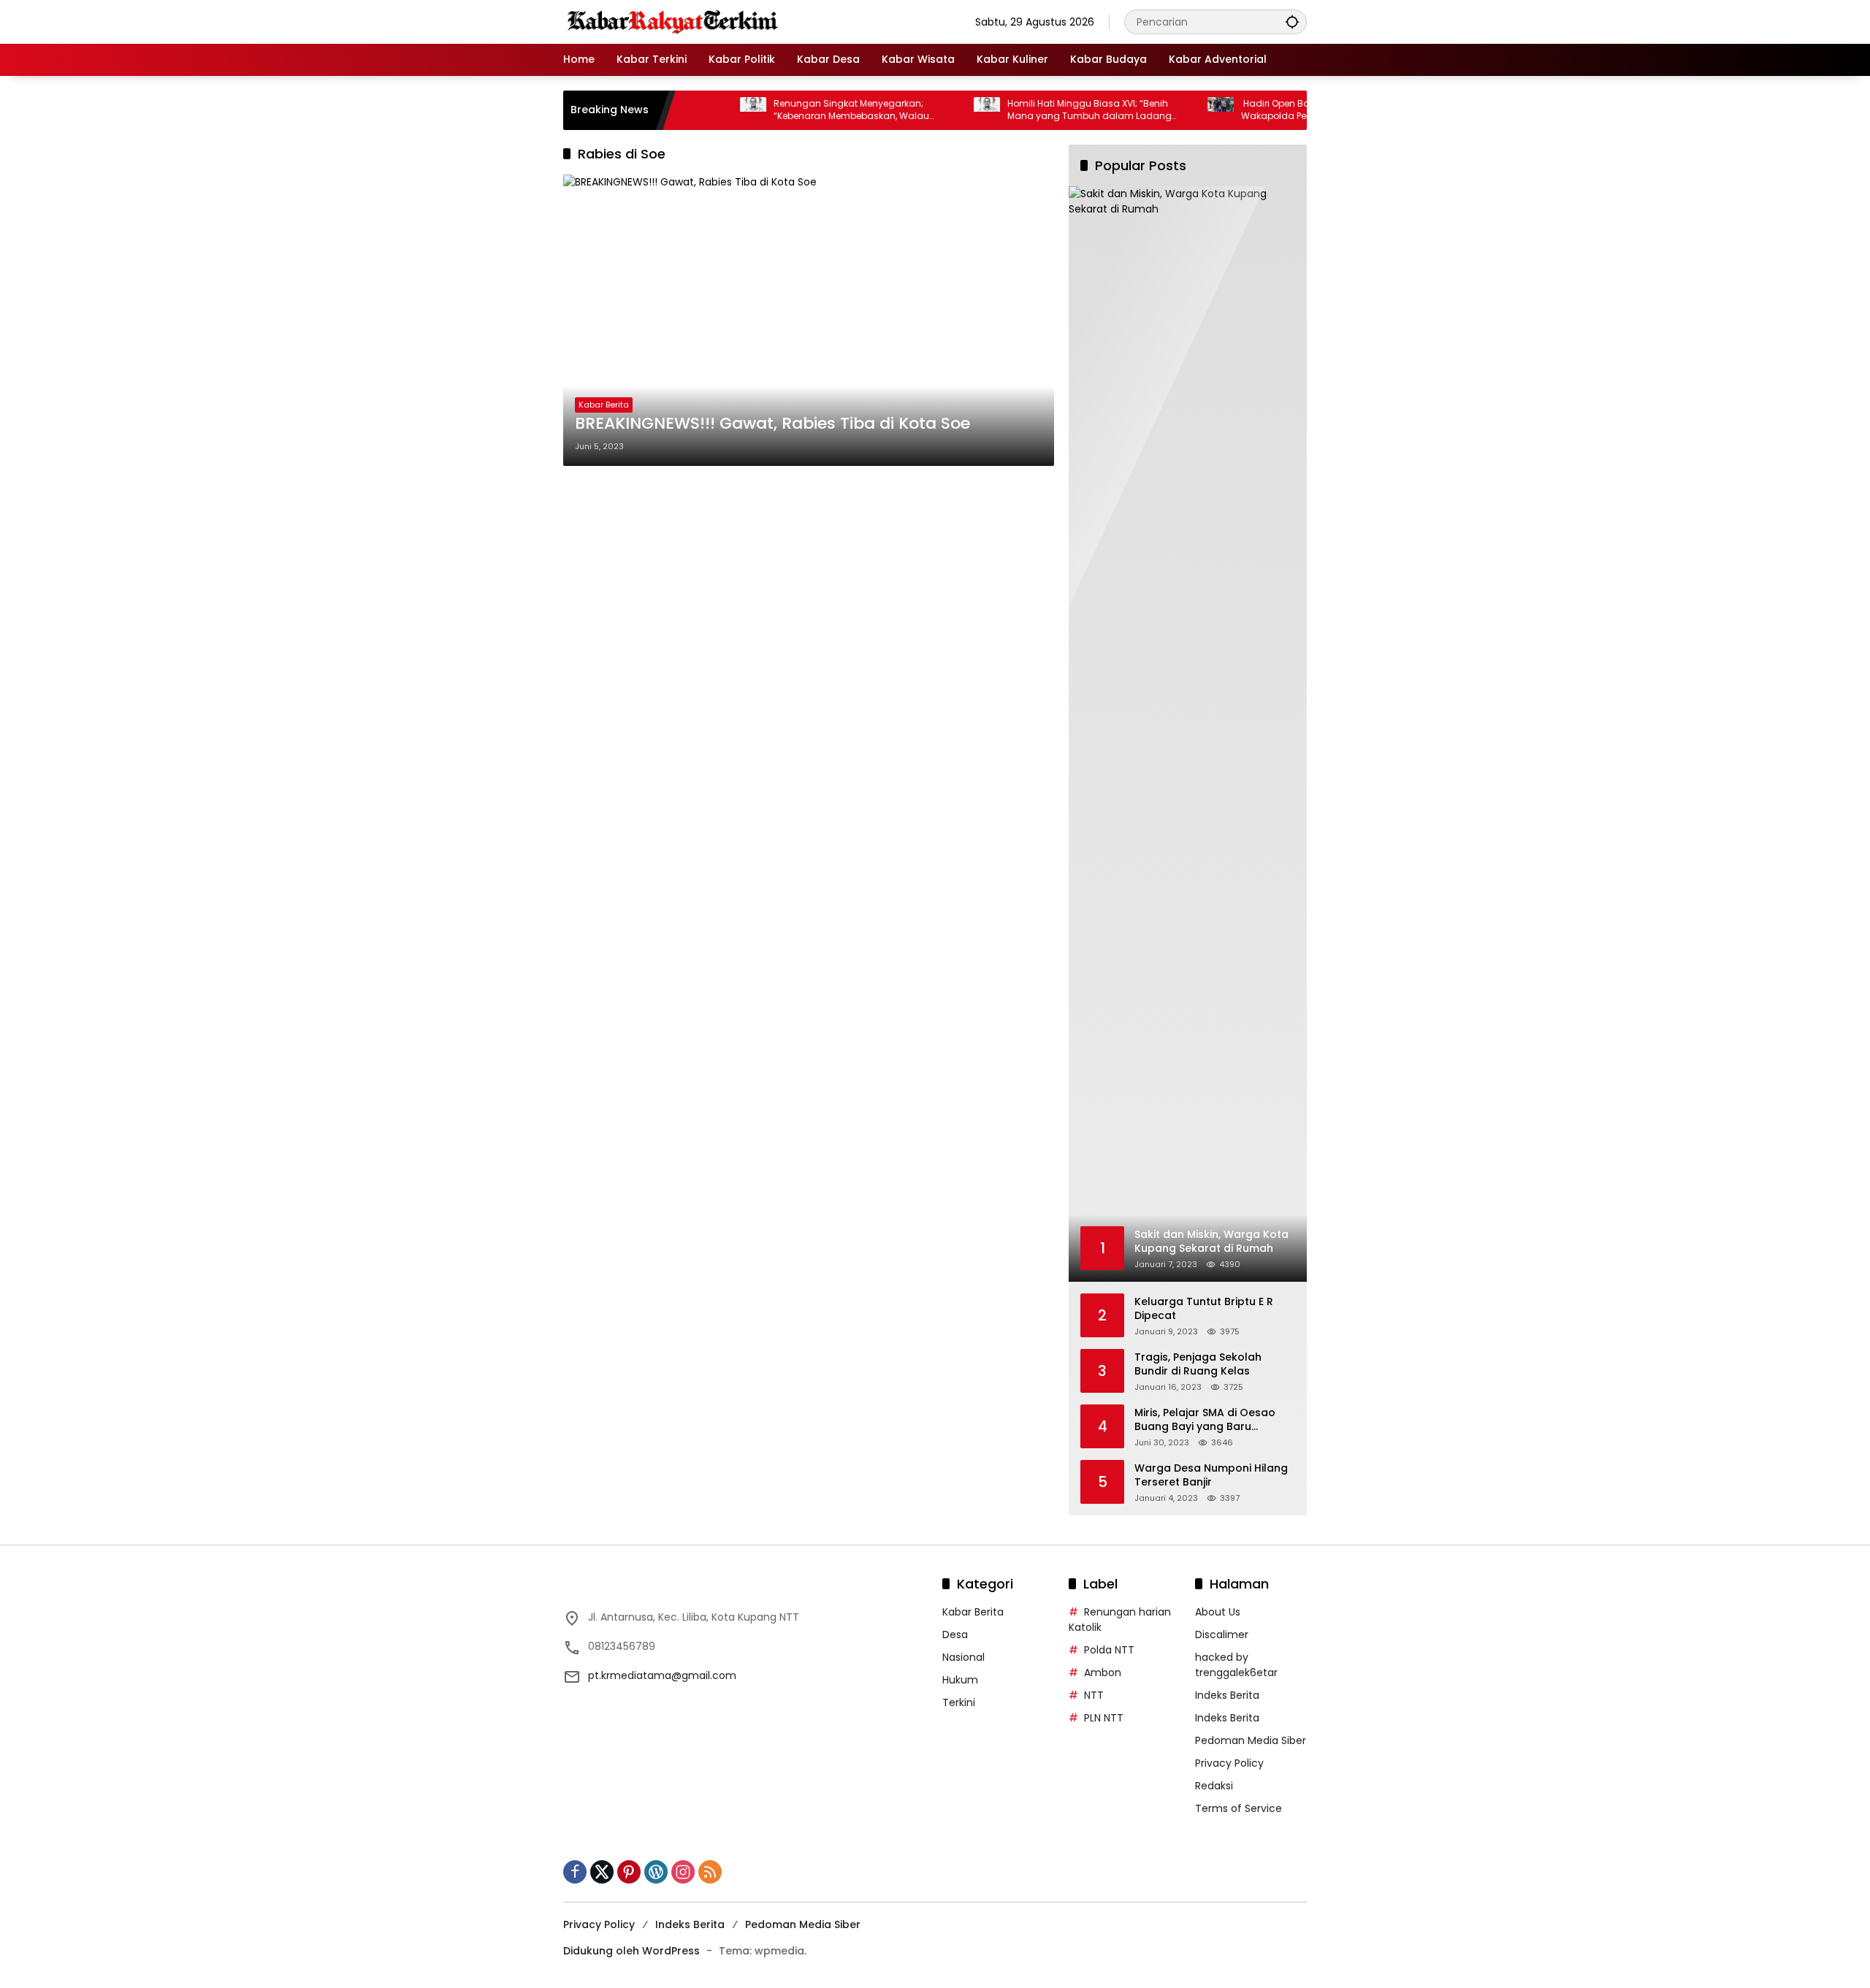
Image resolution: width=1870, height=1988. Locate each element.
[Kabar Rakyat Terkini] (673, 21)
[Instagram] (683, 1872)
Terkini (959, 1702)
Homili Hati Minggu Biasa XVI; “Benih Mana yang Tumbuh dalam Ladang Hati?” (1040, 110)
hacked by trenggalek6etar (1236, 1665)
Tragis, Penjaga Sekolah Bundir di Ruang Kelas (1198, 1365)
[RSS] (710, 1872)
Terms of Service (1239, 1808)
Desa (955, 1635)
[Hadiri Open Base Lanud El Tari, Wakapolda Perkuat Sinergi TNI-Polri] (1171, 110)
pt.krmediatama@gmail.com (662, 1675)
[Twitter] (602, 1872)
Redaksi (1214, 1786)
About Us (1218, 1612)
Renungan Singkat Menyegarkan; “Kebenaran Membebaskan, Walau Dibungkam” (802, 110)
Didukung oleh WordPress (631, 1951)
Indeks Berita (1227, 1695)
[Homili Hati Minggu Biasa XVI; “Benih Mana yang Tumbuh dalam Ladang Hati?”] (937, 110)
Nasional (963, 1657)
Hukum (960, 1680)
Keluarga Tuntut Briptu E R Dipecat (1204, 1309)
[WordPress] (656, 1872)
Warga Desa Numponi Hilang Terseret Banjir (1211, 1476)
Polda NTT (1109, 1650)
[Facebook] (575, 1872)
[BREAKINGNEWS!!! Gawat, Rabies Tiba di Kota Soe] (809, 320)
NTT (1094, 1695)
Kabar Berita (604, 405)
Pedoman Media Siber (1251, 1740)
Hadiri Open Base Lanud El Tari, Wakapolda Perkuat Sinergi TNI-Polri (1271, 110)
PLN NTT (1104, 1718)
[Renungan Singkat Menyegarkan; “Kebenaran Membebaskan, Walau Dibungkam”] (703, 110)
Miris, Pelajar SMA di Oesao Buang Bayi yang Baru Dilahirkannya (1205, 1420)
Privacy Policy (1229, 1763)
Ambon (1103, 1672)
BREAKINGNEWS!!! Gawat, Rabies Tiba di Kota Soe (772, 424)
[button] (1292, 22)
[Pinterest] (629, 1872)
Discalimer (1222, 1635)
